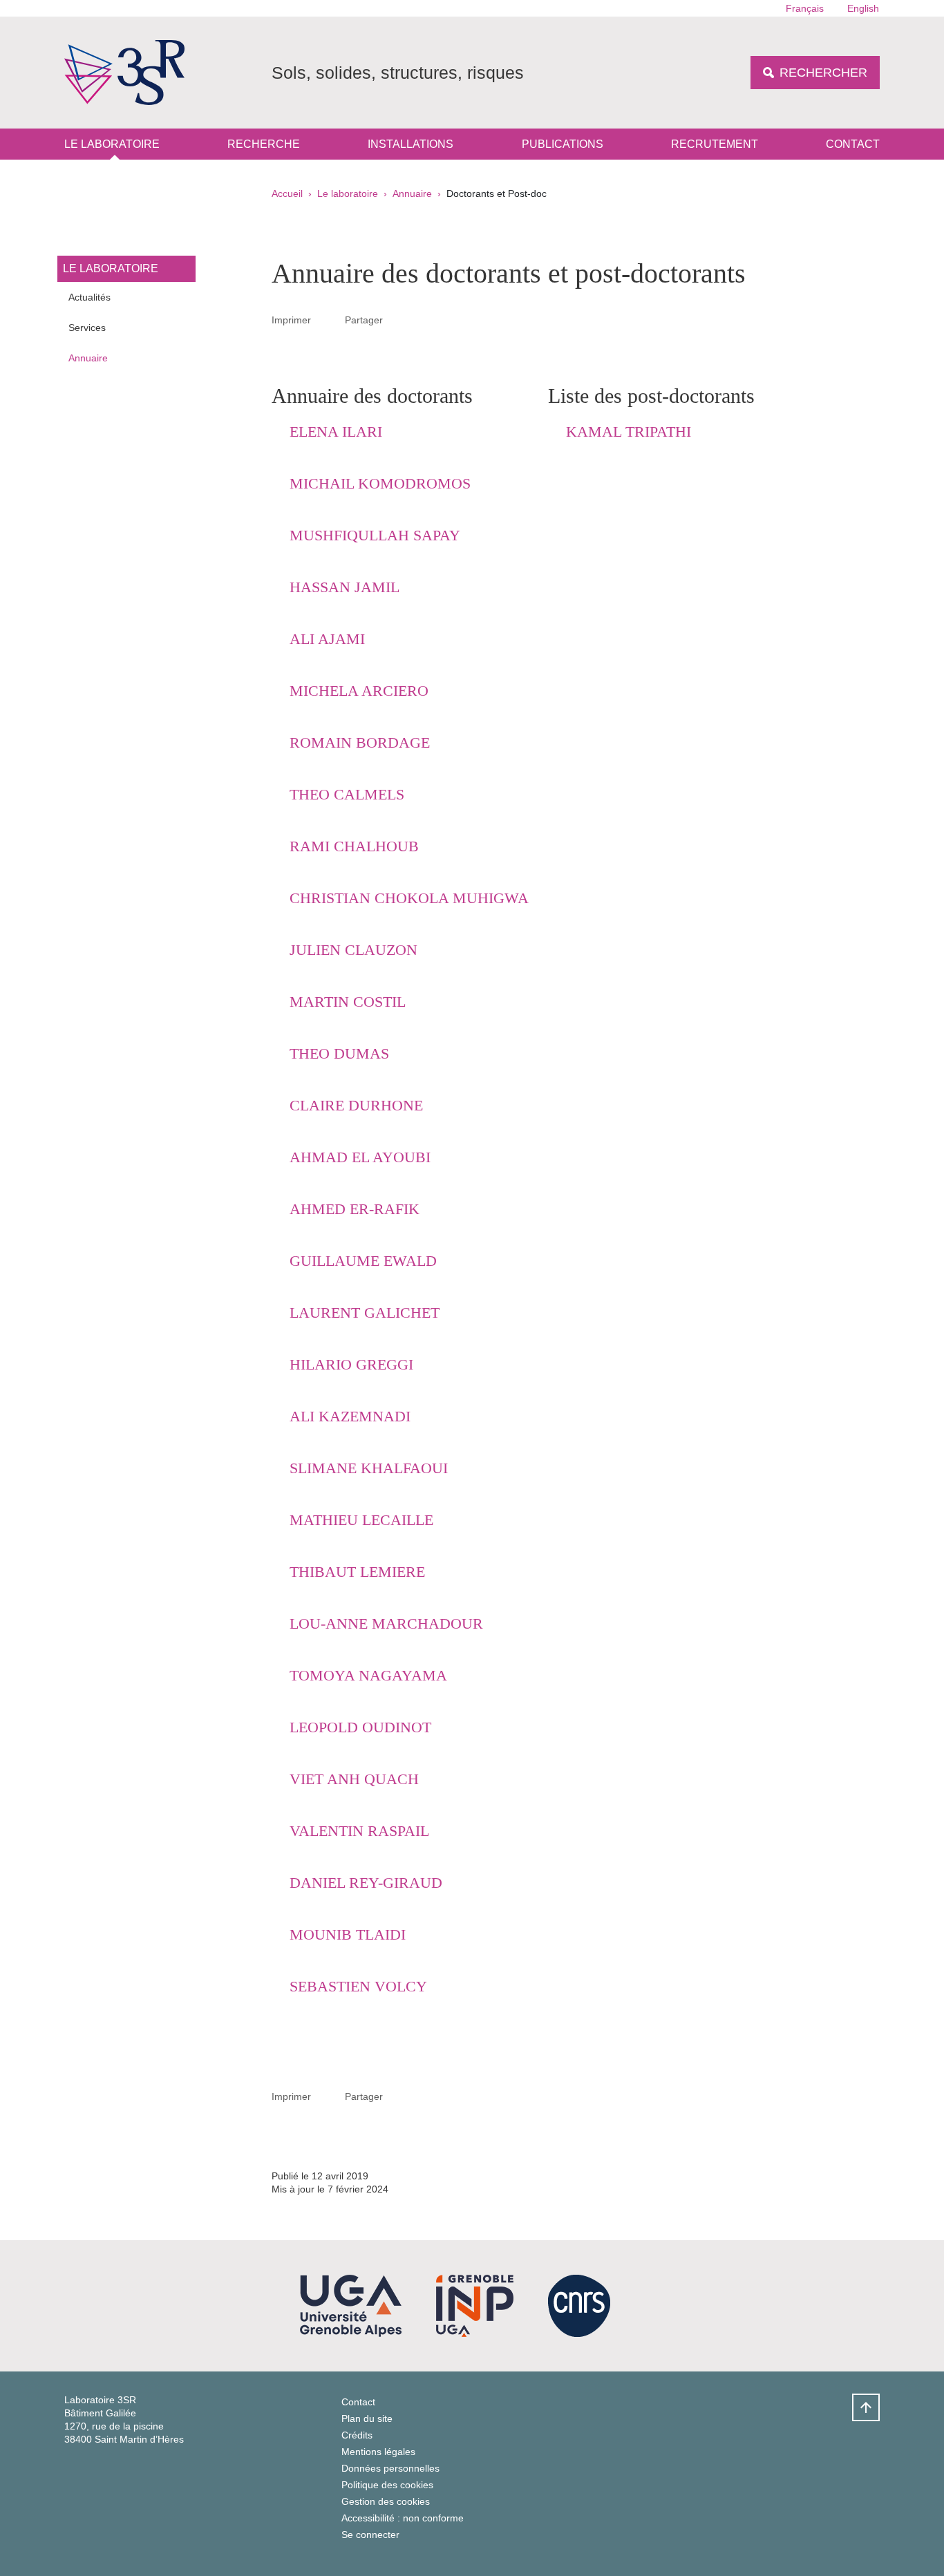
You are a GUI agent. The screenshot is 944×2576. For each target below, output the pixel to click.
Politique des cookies (387, 2485)
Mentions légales (378, 2452)
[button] (399, 319)
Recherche (264, 144)
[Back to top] (866, 2407)
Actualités (89, 297)
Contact (853, 144)
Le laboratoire (112, 144)
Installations (410, 144)
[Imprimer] (328, 320)
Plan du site (367, 2418)
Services (87, 328)
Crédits (357, 2435)
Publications (563, 144)
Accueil (287, 193)
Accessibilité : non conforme (403, 2518)
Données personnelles (390, 2468)
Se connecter (370, 2535)
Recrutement (715, 144)
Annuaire (412, 193)
